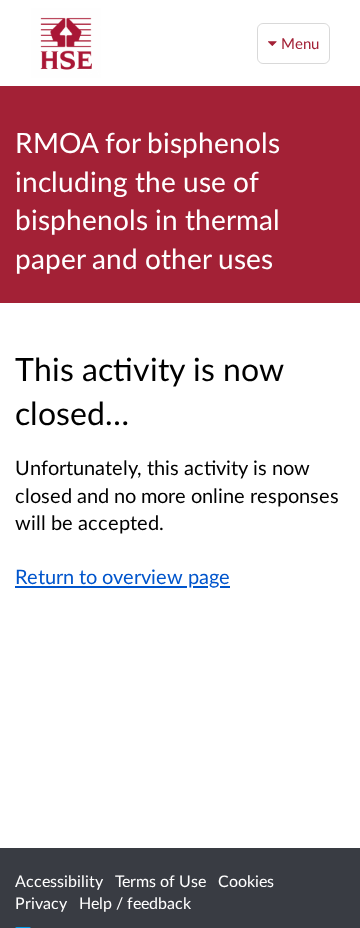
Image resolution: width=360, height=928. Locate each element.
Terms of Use (160, 880)
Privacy (41, 902)
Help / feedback (135, 902)
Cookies (246, 880)
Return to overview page (122, 576)
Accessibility (59, 880)
